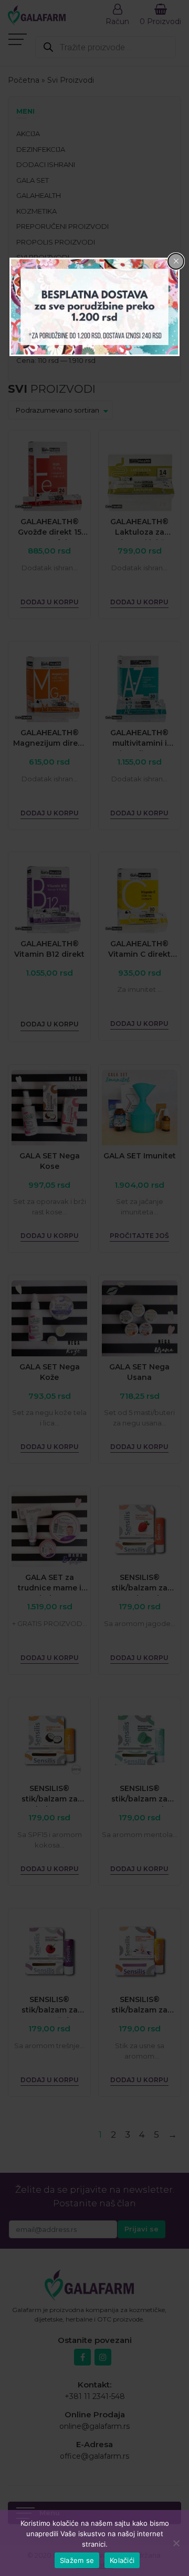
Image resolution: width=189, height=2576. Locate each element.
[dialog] (94, 307)
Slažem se (77, 2560)
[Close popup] (176, 261)
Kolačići (122, 2560)
